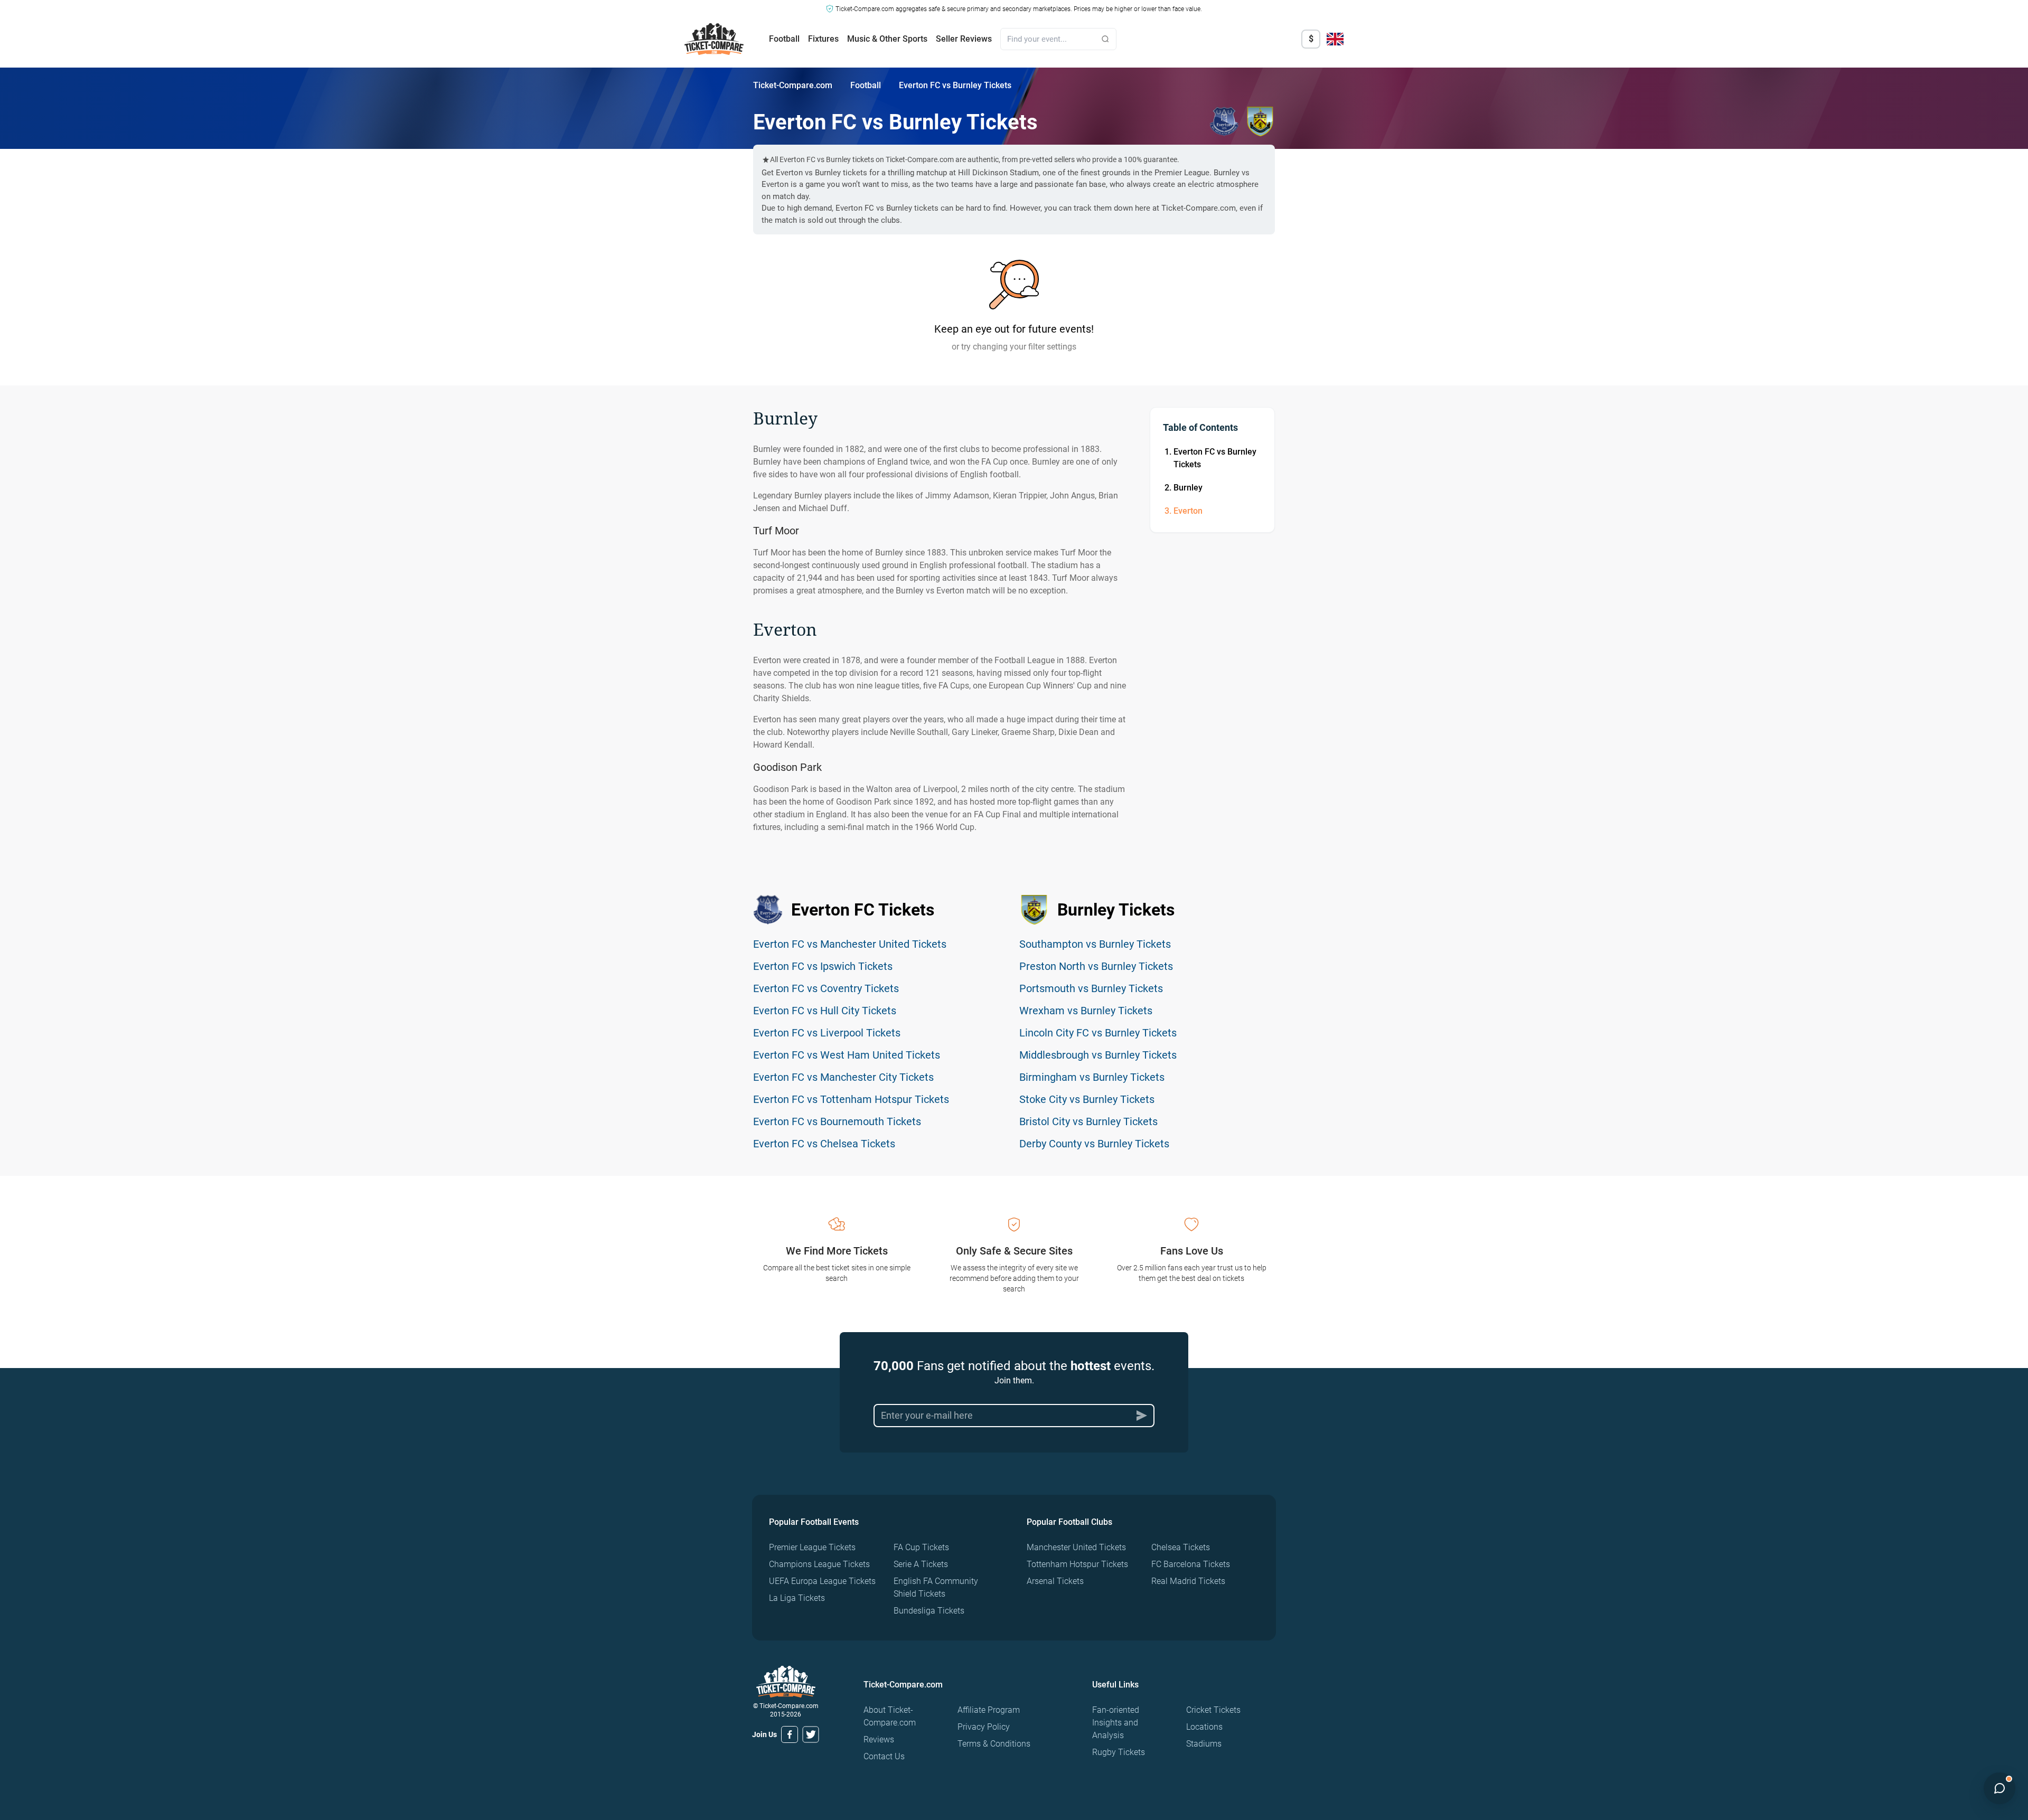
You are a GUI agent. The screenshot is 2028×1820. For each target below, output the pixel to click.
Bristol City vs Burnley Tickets (1088, 1121)
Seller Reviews (964, 39)
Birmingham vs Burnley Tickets (1092, 1077)
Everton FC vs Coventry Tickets (826, 988)
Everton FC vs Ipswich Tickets (823, 966)
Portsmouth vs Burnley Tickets (1091, 988)
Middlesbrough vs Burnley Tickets (1098, 1055)
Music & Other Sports (887, 39)
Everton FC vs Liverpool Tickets (827, 1033)
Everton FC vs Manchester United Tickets (850, 944)
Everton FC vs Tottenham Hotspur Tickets (851, 1099)
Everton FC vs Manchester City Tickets (843, 1077)
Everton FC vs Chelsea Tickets (824, 1144)
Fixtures (823, 39)
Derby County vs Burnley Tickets (1094, 1144)
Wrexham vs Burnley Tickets (1086, 1011)
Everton (1188, 511)
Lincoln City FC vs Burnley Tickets (1098, 1033)
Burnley (1188, 488)
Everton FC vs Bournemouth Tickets (837, 1121)
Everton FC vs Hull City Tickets (825, 1011)
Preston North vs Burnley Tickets (1096, 966)
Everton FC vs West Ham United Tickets (847, 1055)
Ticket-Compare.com (793, 85)
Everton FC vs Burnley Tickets (1215, 458)
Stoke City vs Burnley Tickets (1087, 1099)
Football (784, 39)
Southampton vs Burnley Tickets (1095, 944)
